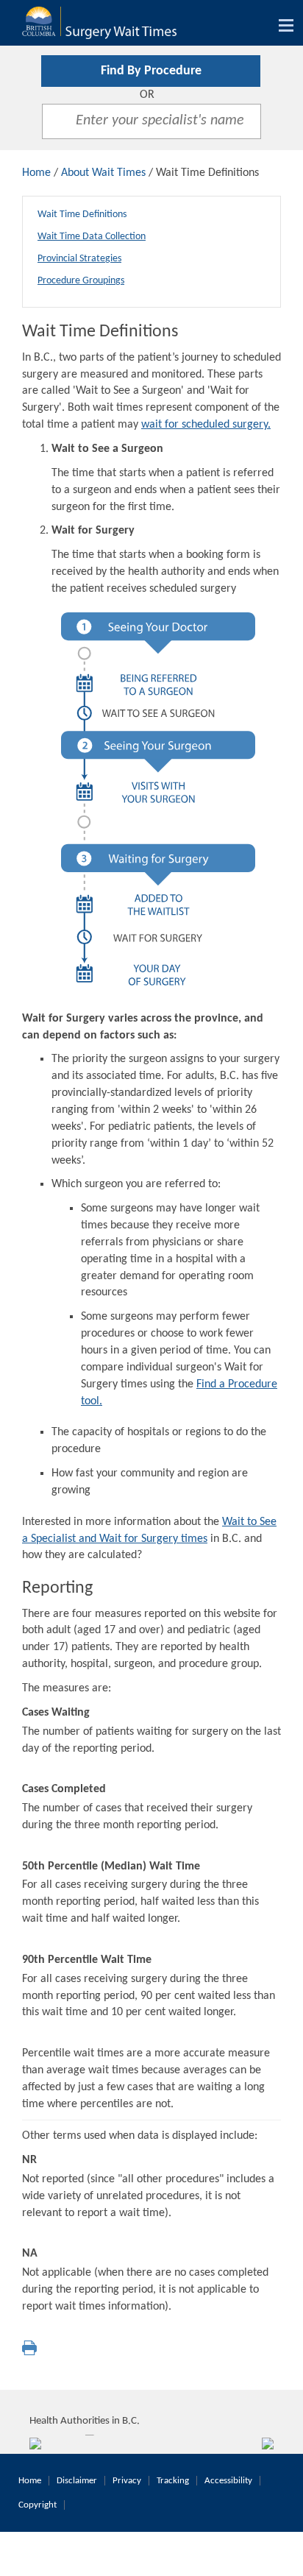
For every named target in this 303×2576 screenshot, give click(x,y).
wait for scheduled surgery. (206, 425)
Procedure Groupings (81, 281)
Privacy (127, 2481)
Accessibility (228, 2481)
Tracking (173, 2481)
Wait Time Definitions (82, 215)
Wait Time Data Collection (92, 237)
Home (36, 173)
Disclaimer (77, 2481)
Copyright (38, 2505)
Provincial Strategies (79, 259)
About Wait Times (103, 173)
